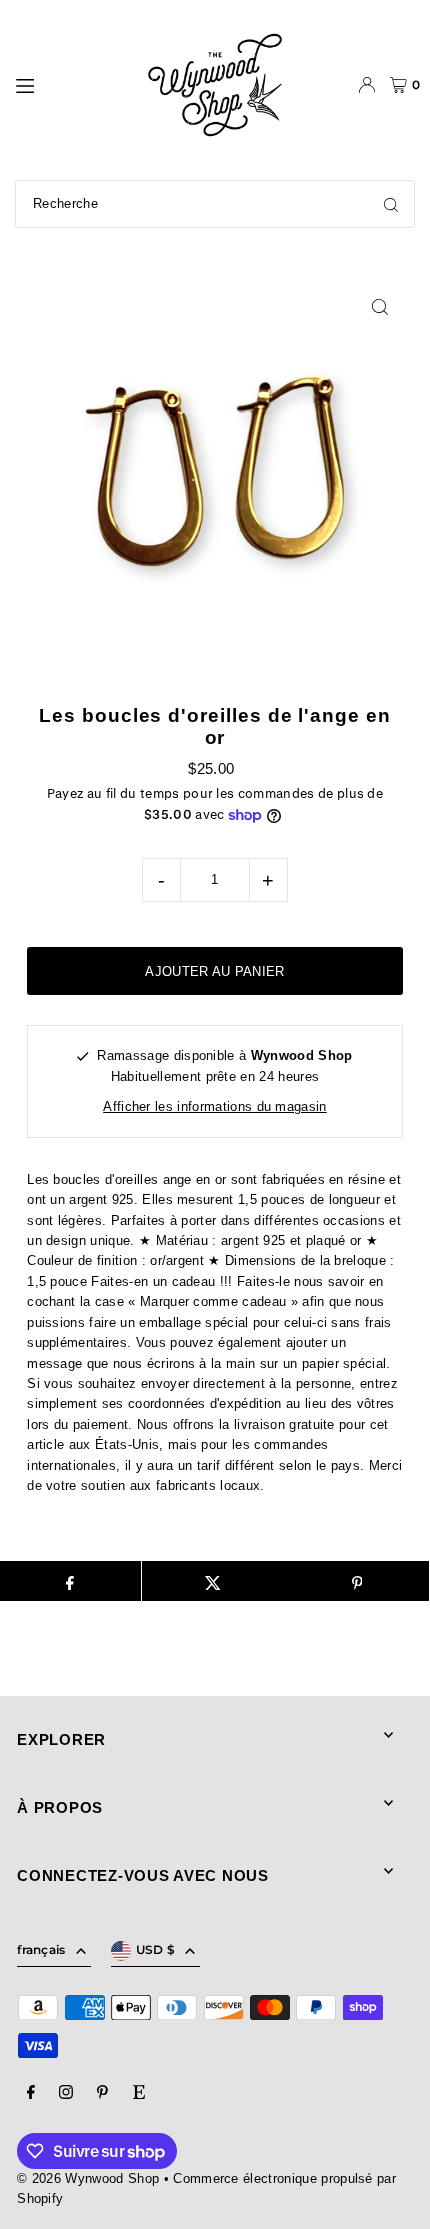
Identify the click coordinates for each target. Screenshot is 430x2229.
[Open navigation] (69, 84)
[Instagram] (66, 2093)
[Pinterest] (102, 2093)
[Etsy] (139, 2093)
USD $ (156, 1949)
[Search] (391, 204)
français (41, 1949)
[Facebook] (31, 2093)
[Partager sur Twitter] (213, 1581)
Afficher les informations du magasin (214, 1106)
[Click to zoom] (380, 306)
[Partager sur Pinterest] (356, 1581)
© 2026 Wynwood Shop (88, 2178)
